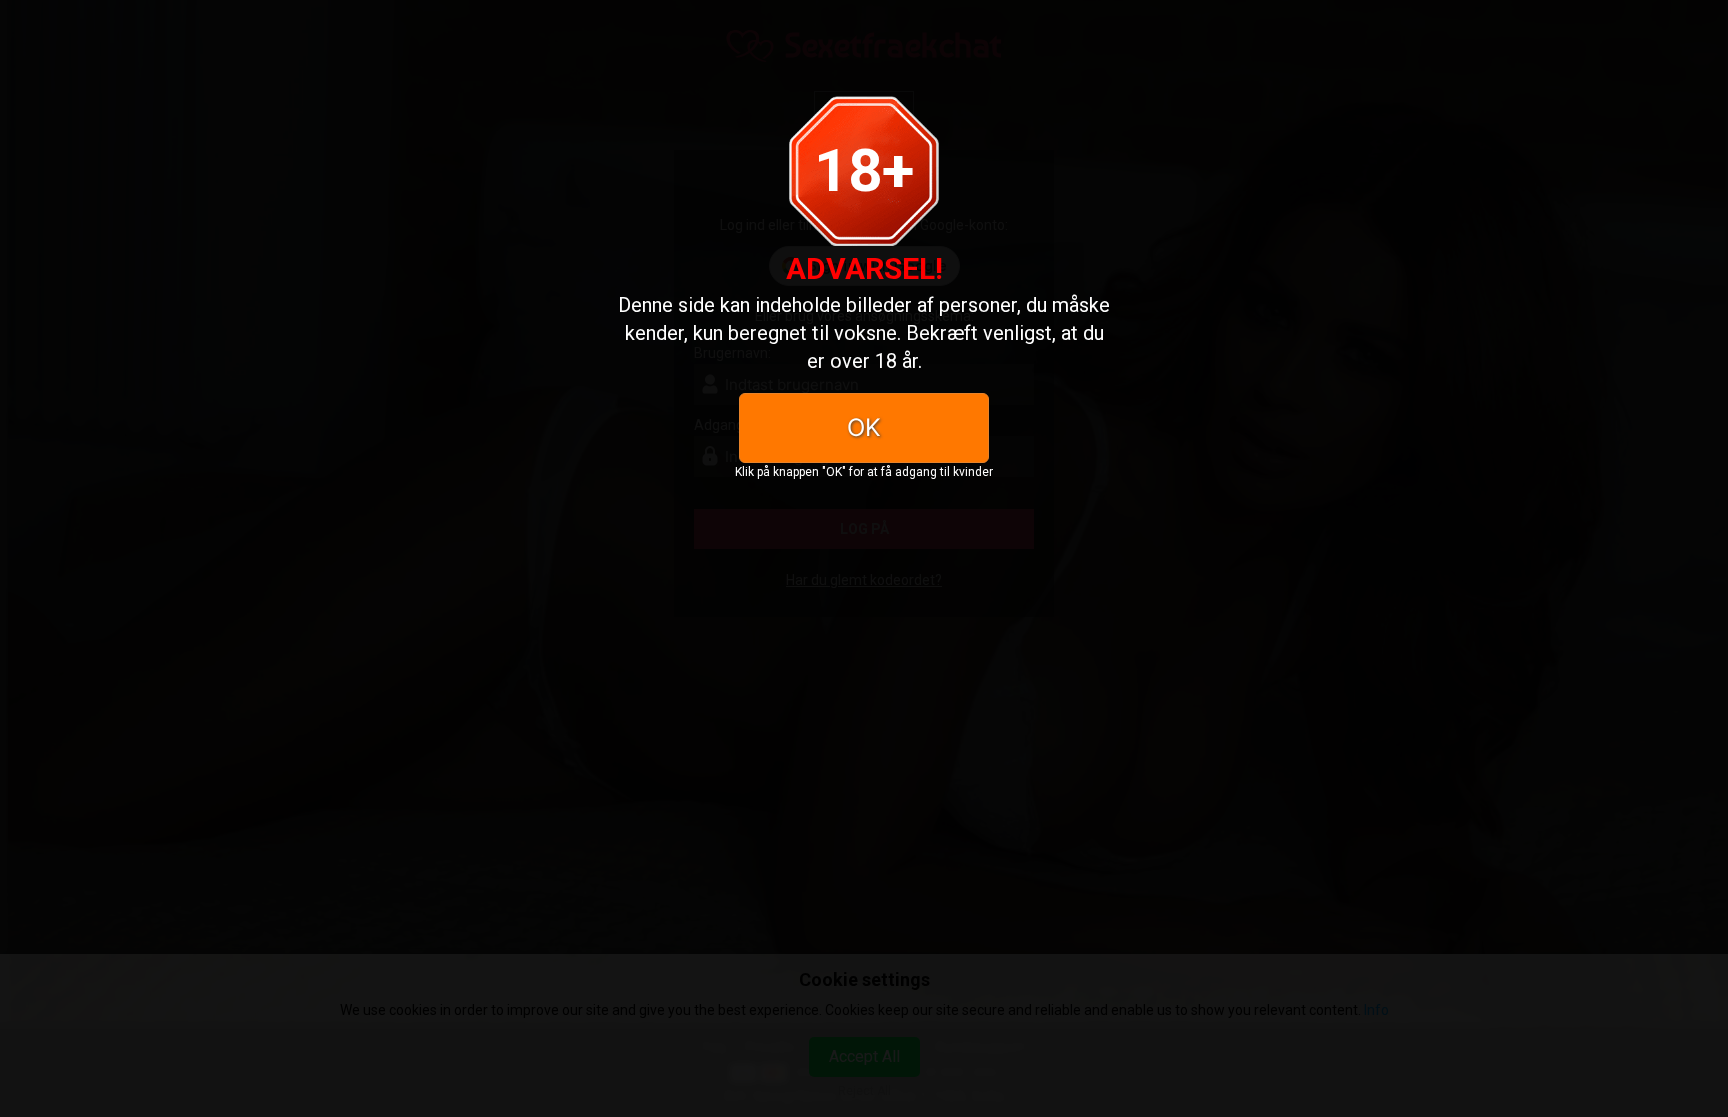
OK (864, 427)
